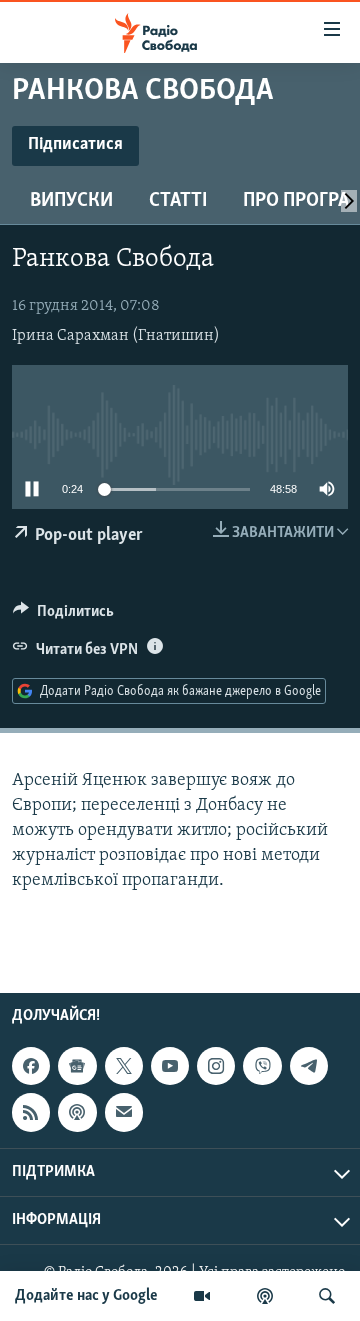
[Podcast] (77, 1112)
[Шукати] (327, 1296)
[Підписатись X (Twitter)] (124, 1066)
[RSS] (31, 1112)
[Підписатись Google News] (77, 1066)
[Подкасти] (265, 1296)
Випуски (71, 201)
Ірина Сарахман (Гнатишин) (116, 336)
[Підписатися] (124, 1112)
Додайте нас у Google (86, 1296)
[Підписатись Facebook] (31, 1066)
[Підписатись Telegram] (309, 1066)
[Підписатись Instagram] (216, 1066)
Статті (178, 201)
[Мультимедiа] (202, 1296)
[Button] (63, 616)
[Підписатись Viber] (262, 1066)
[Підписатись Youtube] (170, 1066)
